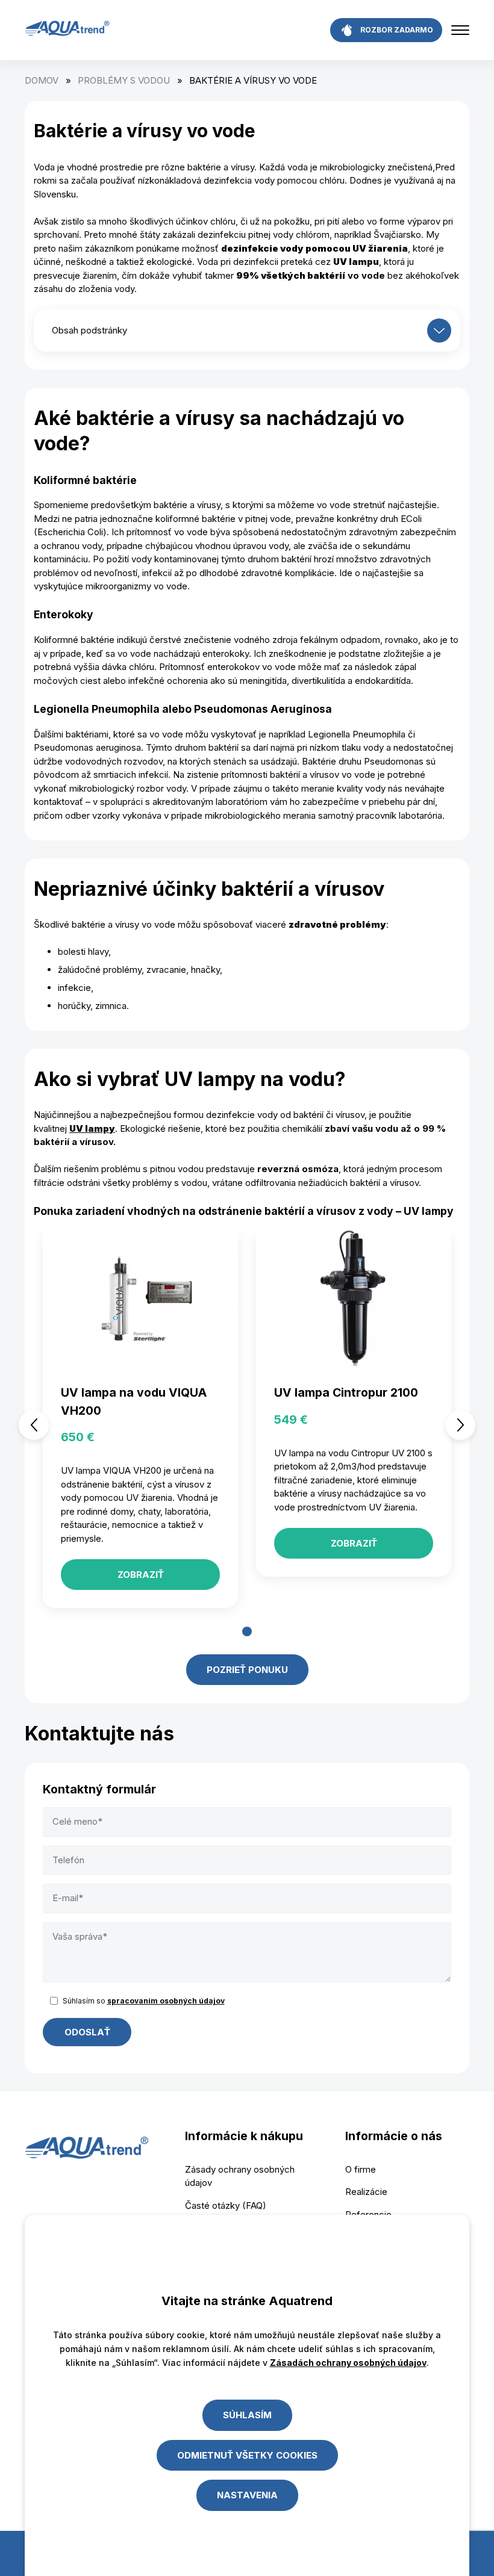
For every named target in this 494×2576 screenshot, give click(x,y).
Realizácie (366, 2192)
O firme (361, 2169)
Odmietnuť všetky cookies (247, 2455)
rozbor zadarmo (397, 30)
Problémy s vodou (124, 80)
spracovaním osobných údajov (166, 2001)
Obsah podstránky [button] (89, 330)
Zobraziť (141, 1575)
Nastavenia (247, 2495)
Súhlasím (247, 2415)
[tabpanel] (140, 1425)
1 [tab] (247, 1631)
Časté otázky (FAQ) (226, 2205)
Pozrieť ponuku (247, 1670)
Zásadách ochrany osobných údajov (348, 2363)
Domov (42, 80)
